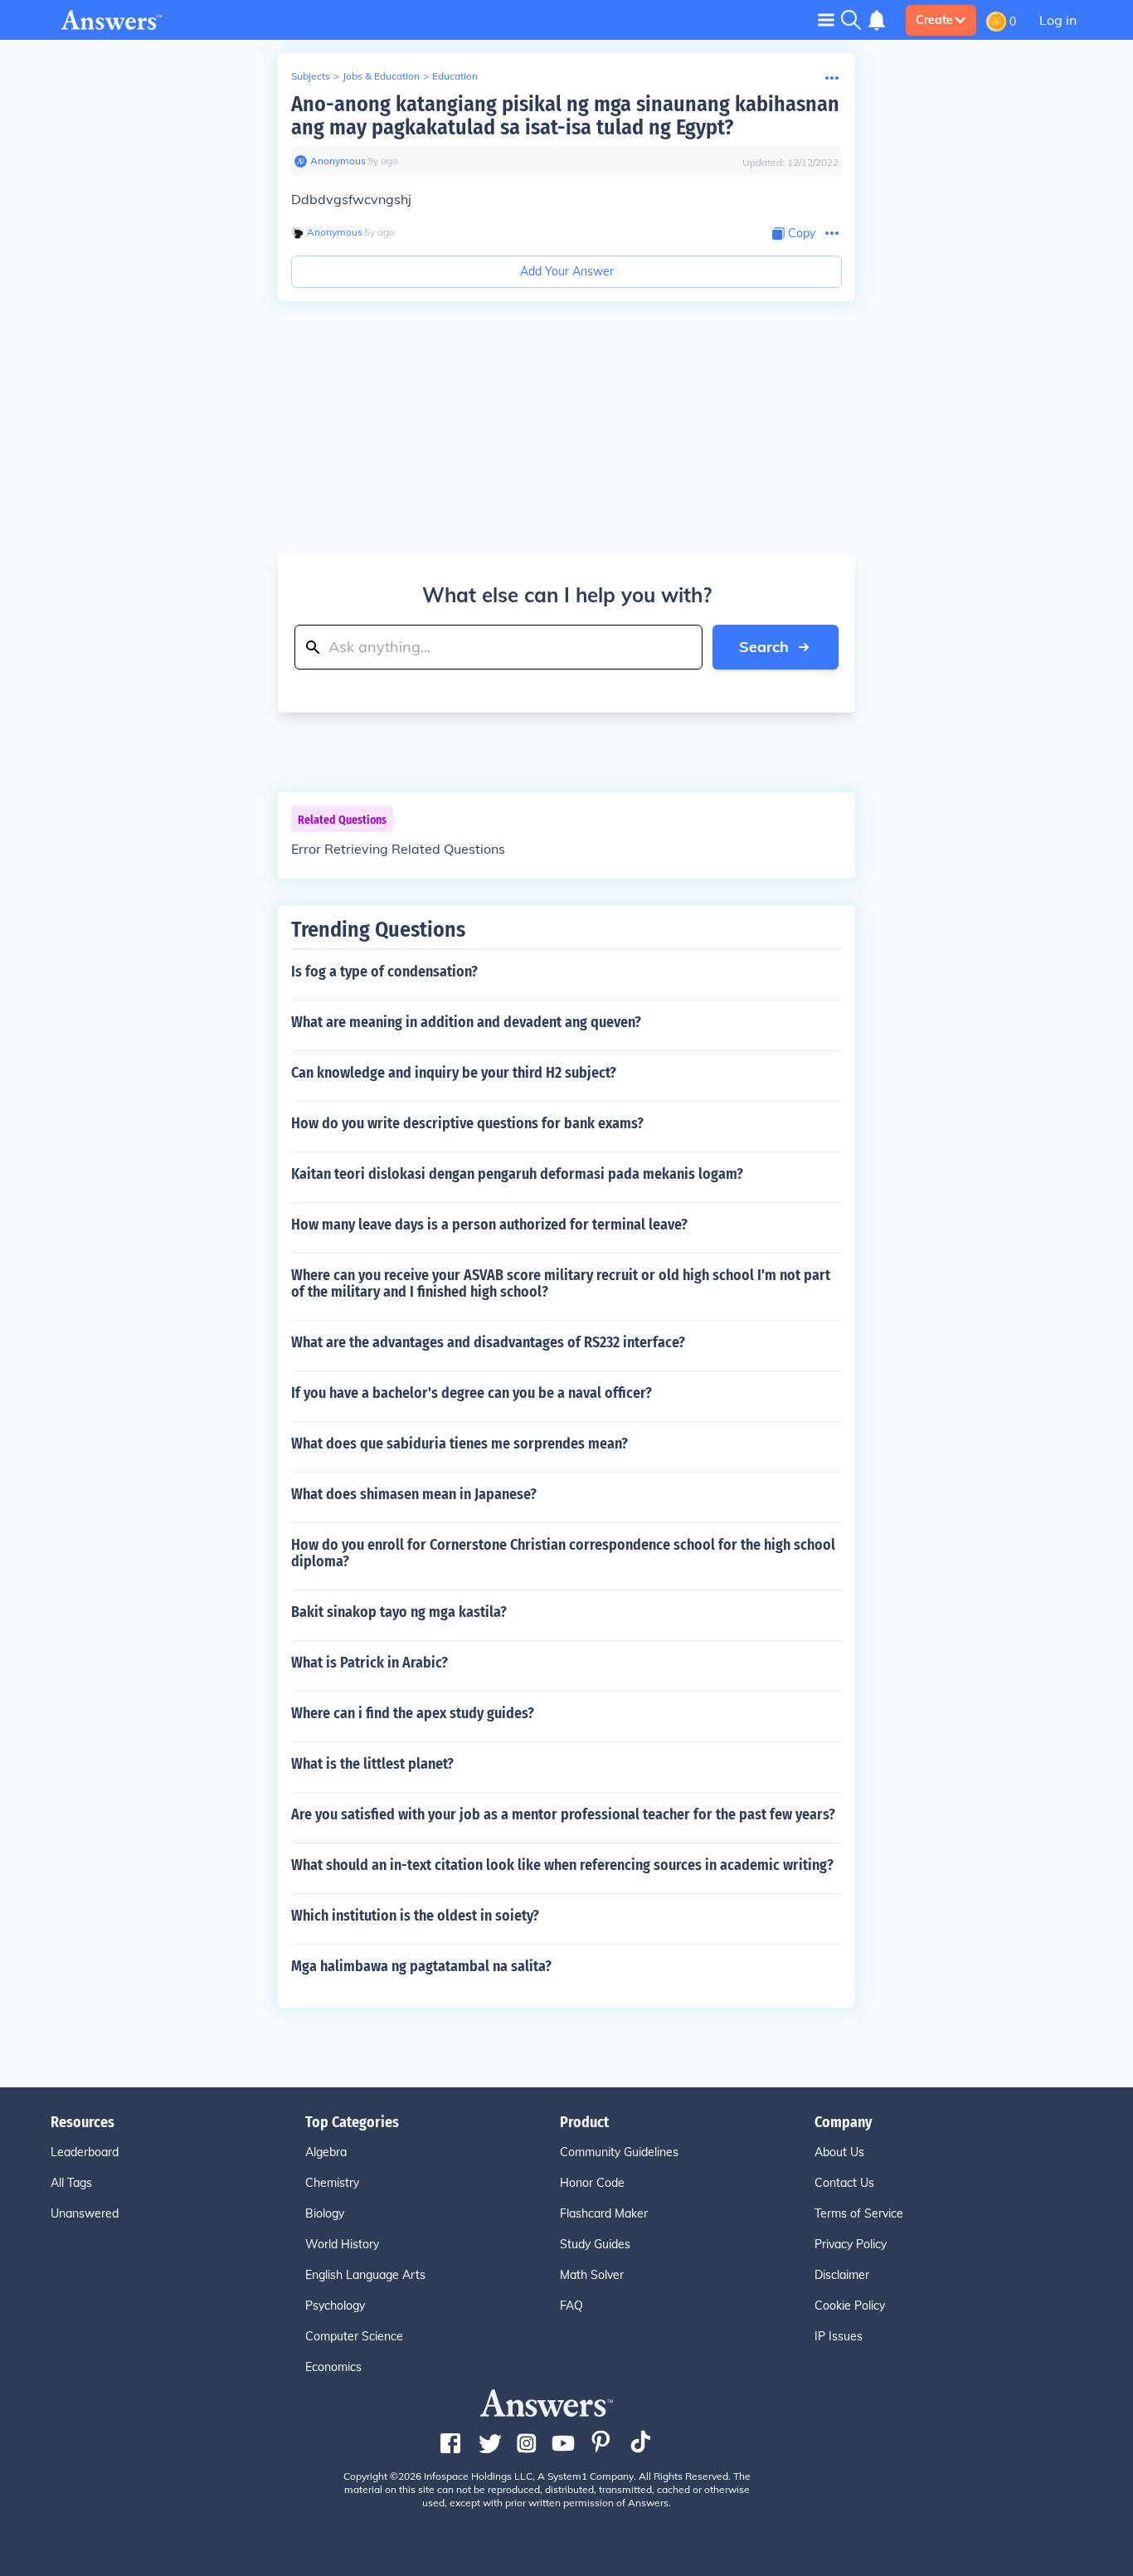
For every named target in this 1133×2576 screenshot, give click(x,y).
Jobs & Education (381, 76)
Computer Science (354, 2336)
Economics (333, 2367)
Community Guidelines (619, 2152)
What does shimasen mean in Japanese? (414, 1494)
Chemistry (332, 2183)
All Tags (71, 2183)
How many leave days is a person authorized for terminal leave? (489, 1225)
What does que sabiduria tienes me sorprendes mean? (460, 1444)
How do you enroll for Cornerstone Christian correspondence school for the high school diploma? (563, 1553)
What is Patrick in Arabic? (370, 1663)
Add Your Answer (567, 271)
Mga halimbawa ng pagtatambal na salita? (421, 1966)
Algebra (326, 2152)
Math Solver (592, 2275)
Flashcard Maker (604, 2213)
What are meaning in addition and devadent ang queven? (466, 1022)
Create (934, 20)
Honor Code (592, 2183)
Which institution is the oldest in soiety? (415, 1916)
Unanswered (85, 2213)
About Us (839, 2152)
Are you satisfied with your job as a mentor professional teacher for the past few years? (563, 1814)
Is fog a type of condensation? (384, 971)
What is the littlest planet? (372, 1764)
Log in (1058, 20)
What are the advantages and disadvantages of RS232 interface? (488, 1342)
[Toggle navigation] (826, 19)
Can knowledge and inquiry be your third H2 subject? (454, 1073)
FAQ (571, 2306)
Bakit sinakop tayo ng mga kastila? (399, 1612)
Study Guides (595, 2244)
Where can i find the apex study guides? (413, 1713)
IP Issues (839, 2336)
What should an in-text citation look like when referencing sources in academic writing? (562, 1865)
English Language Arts (365, 2275)
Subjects (311, 76)
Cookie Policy (850, 2306)
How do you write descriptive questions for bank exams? (467, 1123)
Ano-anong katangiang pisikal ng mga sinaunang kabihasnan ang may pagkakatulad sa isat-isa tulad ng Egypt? (565, 116)
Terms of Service (859, 2213)
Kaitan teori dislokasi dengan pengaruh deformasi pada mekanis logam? (517, 1174)
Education (455, 76)
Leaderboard (85, 2152)
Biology (325, 2213)
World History (342, 2244)
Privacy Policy (851, 2244)
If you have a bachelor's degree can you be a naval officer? (472, 1393)
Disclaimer (842, 2275)
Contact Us (844, 2183)
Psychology (335, 2306)
